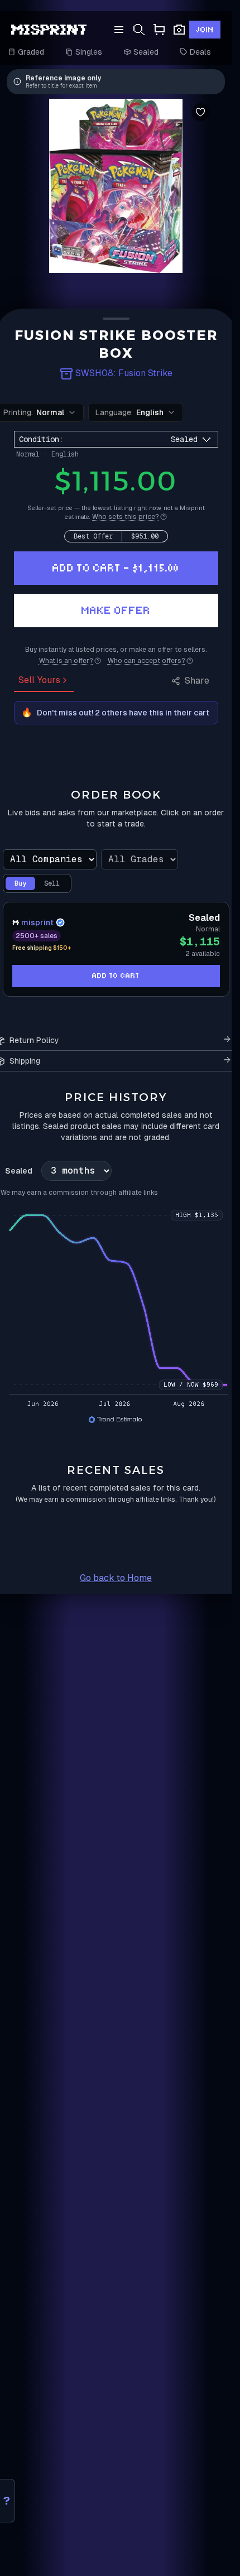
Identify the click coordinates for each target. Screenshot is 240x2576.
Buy (20, 883)
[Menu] (119, 30)
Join (205, 30)
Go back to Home (116, 1578)
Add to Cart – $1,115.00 (116, 568)
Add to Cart (116, 976)
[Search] (139, 30)
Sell (52, 883)
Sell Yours (39, 680)
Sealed (146, 52)
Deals (200, 52)
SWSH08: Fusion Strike (124, 373)
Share (197, 681)
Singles (89, 52)
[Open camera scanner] (179, 30)
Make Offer (116, 610)
